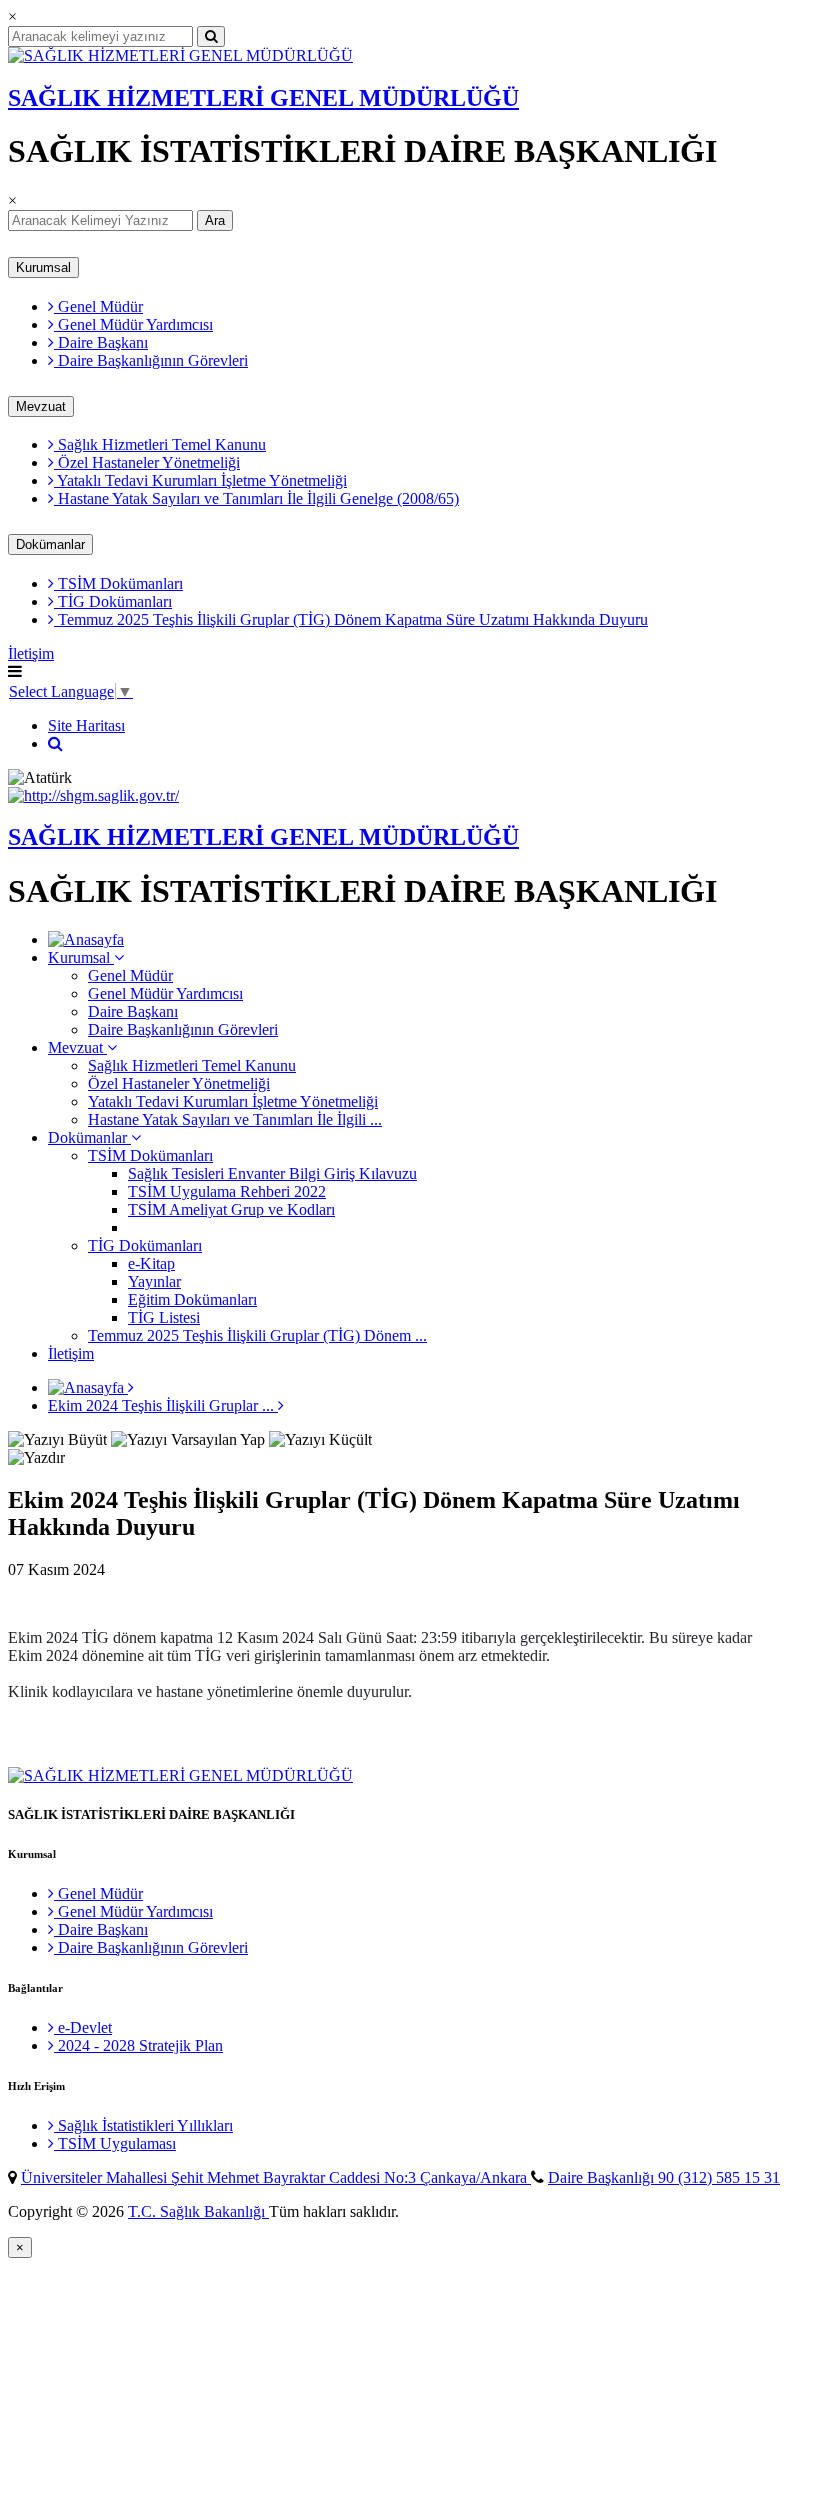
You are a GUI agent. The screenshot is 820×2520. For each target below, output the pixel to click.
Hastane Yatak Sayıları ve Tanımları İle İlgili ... (235, 1119)
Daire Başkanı (101, 342)
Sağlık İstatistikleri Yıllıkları (143, 2125)
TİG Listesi (164, 1317)
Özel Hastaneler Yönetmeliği (147, 462)
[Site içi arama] (55, 743)
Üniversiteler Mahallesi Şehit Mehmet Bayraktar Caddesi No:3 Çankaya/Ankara (276, 2177)
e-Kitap (151, 1263)
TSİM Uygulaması (115, 2143)
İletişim (31, 653)
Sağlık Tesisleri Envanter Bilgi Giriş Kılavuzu (272, 1173)
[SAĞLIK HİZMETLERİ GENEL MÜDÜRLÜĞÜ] (180, 55)
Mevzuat (41, 406)
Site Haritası (86, 725)
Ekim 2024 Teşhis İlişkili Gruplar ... (163, 1405)
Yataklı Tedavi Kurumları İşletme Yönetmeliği (200, 480)
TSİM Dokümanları (118, 583)
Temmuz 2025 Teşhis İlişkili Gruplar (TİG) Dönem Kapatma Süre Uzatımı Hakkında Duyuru (351, 619)
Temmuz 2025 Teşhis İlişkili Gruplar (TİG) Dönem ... (257, 1335)
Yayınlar (154, 1281)
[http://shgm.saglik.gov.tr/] (93, 795)
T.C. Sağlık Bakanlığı (198, 2211)
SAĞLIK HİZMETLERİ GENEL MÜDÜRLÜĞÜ (263, 98)
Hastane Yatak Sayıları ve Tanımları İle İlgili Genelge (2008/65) (256, 498)
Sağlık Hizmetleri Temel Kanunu (160, 444)
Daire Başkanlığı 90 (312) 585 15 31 (664, 2177)
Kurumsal (43, 267)
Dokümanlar (50, 544)
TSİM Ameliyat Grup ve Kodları (231, 1209)
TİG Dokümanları (113, 601)
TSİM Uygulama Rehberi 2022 (227, 1191)
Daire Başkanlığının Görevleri (151, 360)
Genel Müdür (98, 306)
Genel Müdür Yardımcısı (133, 324)
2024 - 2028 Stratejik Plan (138, 2045)
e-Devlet (83, 2027)
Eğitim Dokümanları (192, 1299)
